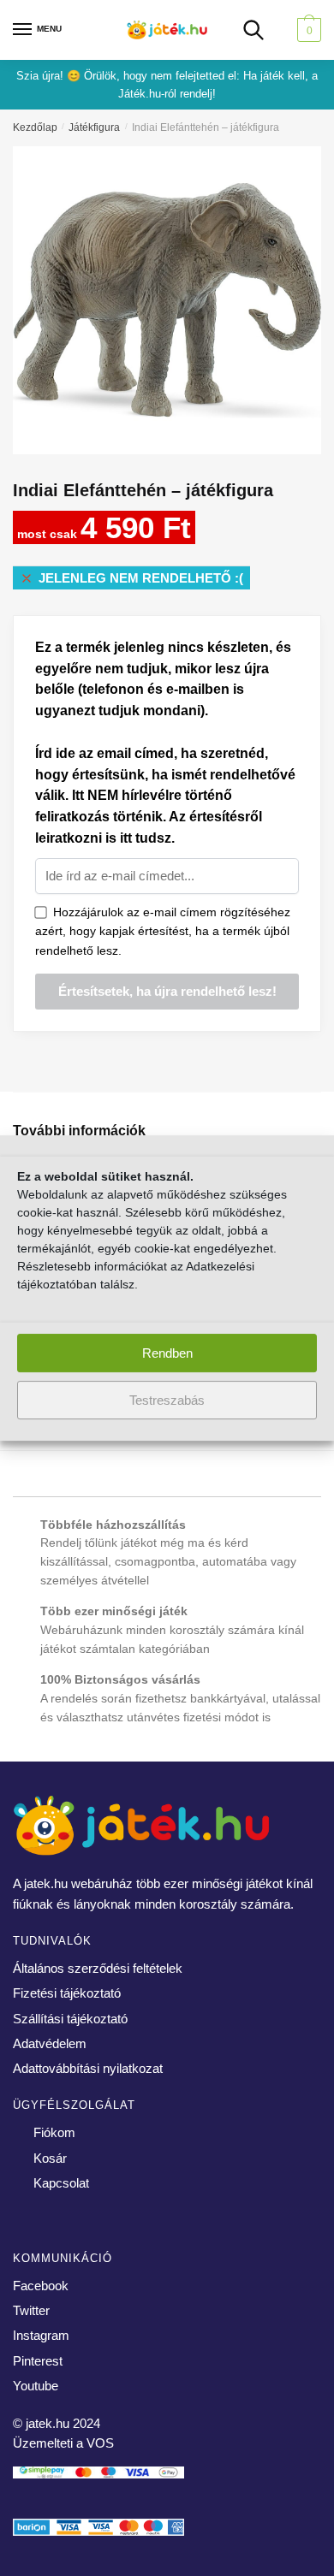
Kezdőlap (35, 127)
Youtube (36, 2386)
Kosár (50, 2158)
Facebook (41, 2286)
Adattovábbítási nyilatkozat (88, 2068)
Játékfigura (94, 127)
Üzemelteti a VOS (63, 2443)
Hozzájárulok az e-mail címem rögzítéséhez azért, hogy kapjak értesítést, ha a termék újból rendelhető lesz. (163, 931)
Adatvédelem (50, 2043)
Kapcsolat (61, 2183)
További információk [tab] (79, 1131)
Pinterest (38, 2361)
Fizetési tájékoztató (67, 1993)
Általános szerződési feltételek (98, 1968)
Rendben (167, 1353)
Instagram (41, 2335)
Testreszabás (167, 1400)
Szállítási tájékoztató (70, 2019)
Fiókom (54, 2132)
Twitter (31, 2310)
